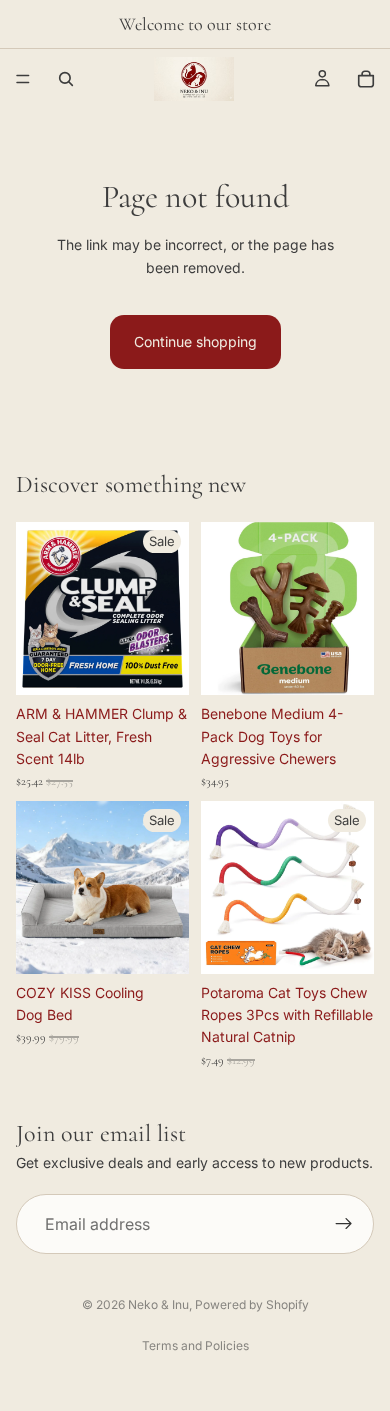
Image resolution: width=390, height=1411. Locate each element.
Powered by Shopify (252, 1304)
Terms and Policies (195, 1345)
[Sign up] (344, 1224)
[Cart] (366, 79)
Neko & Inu (158, 1304)
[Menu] (23, 79)
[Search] (66, 79)
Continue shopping (195, 341)
